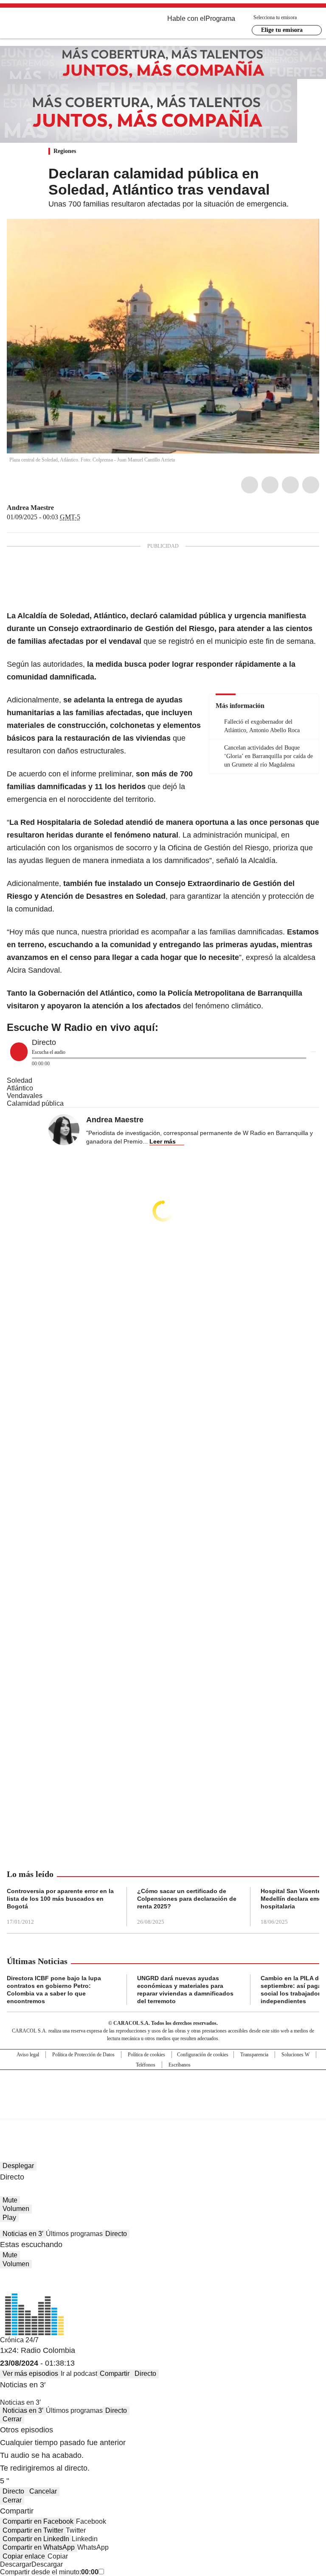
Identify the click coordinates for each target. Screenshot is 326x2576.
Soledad (20, 1080)
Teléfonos (146, 2065)
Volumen (16, 2209)
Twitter (270, 485)
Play (9, 2218)
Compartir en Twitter (33, 2530)
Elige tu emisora (282, 30)
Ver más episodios (30, 2374)
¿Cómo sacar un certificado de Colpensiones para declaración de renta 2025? (187, 1899)
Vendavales (25, 1096)
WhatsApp (311, 485)
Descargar (16, 2564)
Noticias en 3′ (23, 2234)
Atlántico (20, 1088)
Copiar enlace (24, 2556)
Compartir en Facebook (38, 2521)
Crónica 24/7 (19, 2340)
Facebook (250, 485)
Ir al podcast (79, 2374)
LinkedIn (290, 485)
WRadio (53, 25)
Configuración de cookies (203, 2055)
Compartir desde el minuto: (49, 2572)
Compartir (115, 2374)
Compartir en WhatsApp (39, 2547)
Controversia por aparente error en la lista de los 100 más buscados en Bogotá (60, 1899)
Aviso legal (28, 2055)
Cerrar (12, 2419)
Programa (220, 18)
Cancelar (43, 2491)
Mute (10, 2200)
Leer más (163, 1141)
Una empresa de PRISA (163, 2089)
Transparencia (254, 2055)
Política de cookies (146, 2055)
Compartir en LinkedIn (36, 2539)
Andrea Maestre (30, 508)
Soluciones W (295, 2055)
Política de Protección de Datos (83, 2055)
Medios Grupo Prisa (163, 2109)
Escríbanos (180, 2065)
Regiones (65, 151)
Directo (116, 2234)
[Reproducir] (19, 1052)
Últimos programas (74, 2234)
